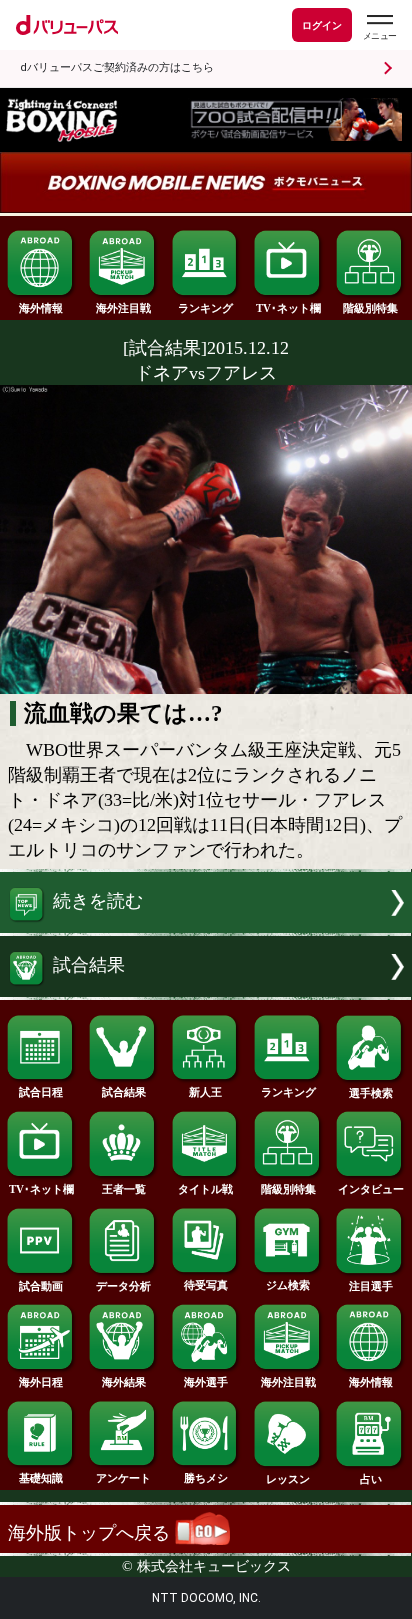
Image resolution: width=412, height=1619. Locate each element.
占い (371, 1479)
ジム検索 (288, 1285)
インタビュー (371, 1189)
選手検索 (371, 1093)
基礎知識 (41, 1478)
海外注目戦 (123, 308)
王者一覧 (124, 1189)
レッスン (288, 1479)
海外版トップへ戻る (91, 1533)
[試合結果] (206, 991)
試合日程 (41, 1092)
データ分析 (123, 1286)
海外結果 (124, 1382)
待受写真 (206, 1285)
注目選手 (371, 1286)
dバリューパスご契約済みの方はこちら (117, 67)
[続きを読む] (206, 927)
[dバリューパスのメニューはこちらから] (379, 27)
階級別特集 (370, 308)
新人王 (205, 1092)
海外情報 (41, 308)
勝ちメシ (206, 1478)
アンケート (123, 1478)
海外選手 (206, 1382)
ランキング (205, 308)
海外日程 (41, 1382)
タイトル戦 (205, 1189)
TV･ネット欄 (288, 308)
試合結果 (124, 1092)
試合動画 (41, 1286)
